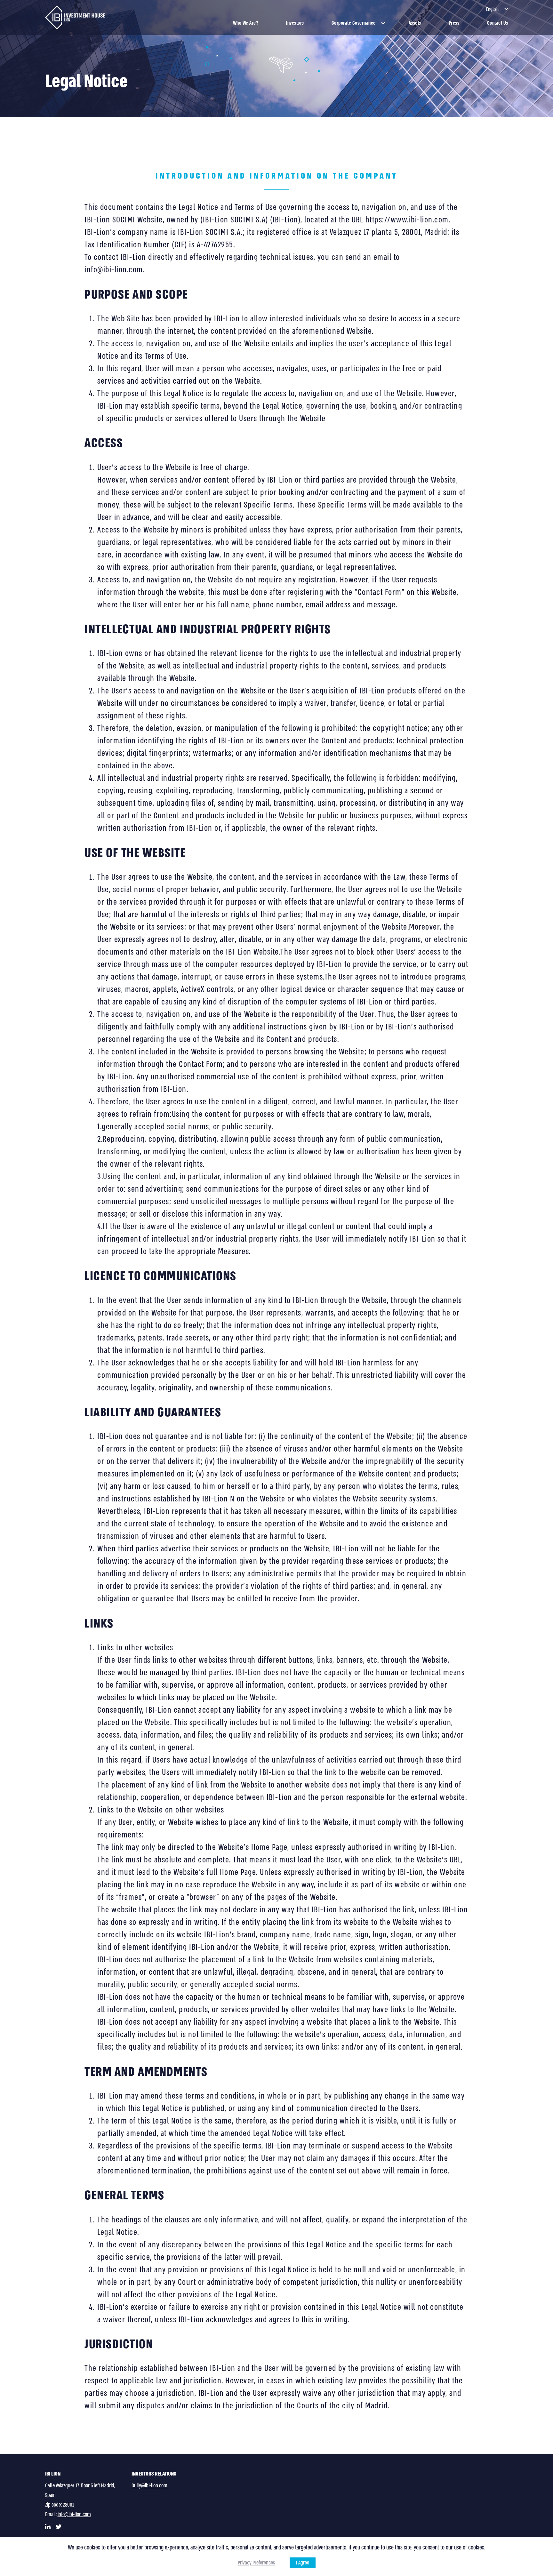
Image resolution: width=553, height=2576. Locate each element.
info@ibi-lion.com (74, 2514)
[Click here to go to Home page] (75, 17)
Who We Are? (246, 23)
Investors (295, 23)
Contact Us (498, 23)
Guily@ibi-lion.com (149, 2486)
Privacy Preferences (256, 2563)
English (492, 9)
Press (454, 23)
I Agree (303, 2563)
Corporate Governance (354, 23)
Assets (415, 23)
